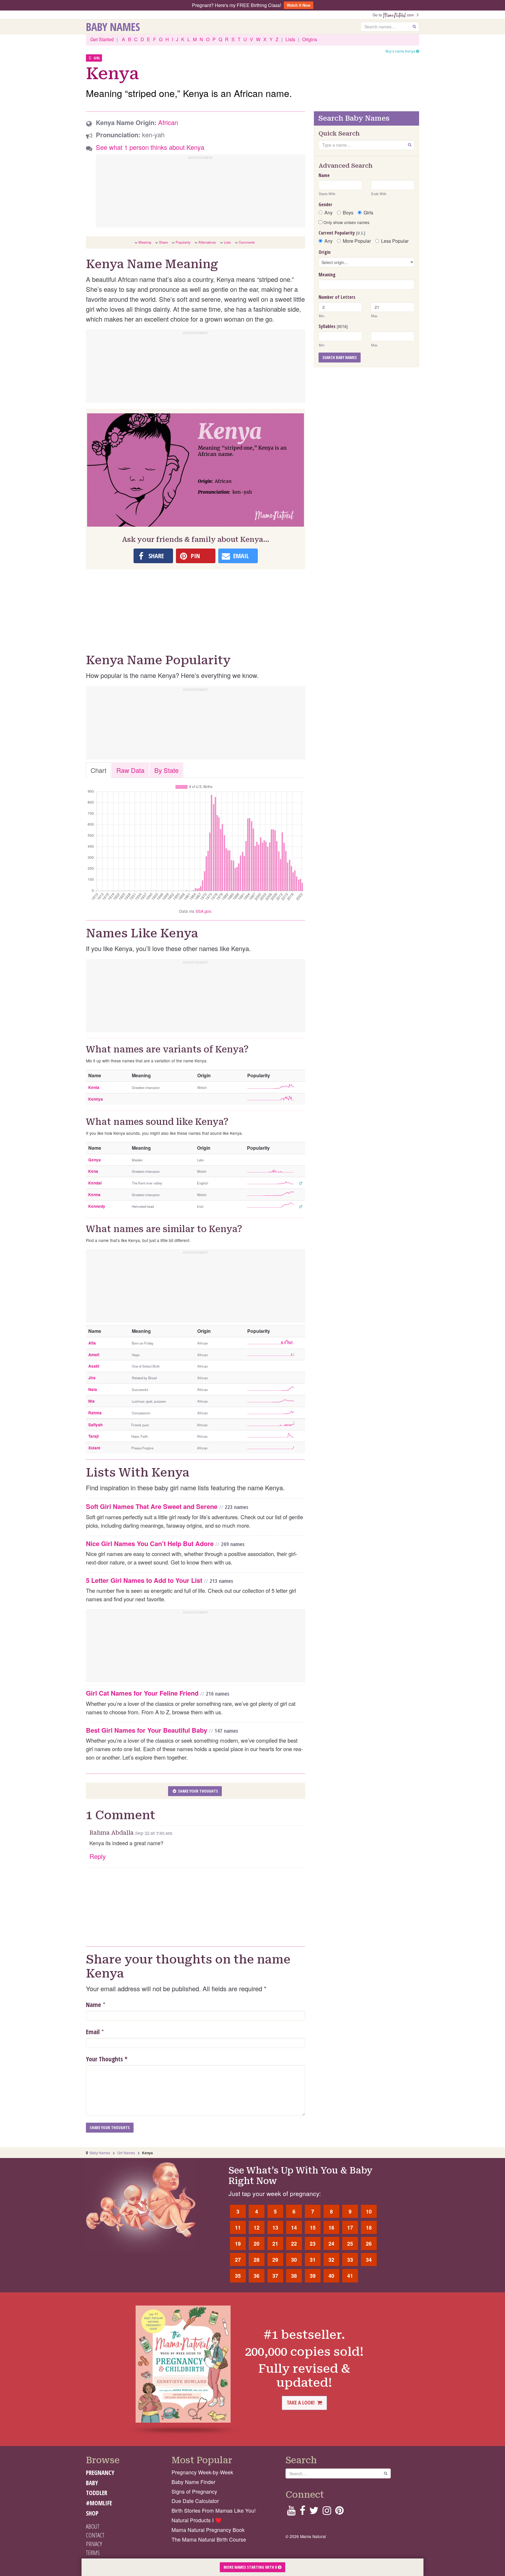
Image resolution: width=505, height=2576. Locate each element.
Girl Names (126, 2153)
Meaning (145, 242)
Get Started (102, 39)
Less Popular (395, 241)
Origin (325, 252)
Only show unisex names (346, 222)
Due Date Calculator (195, 2501)
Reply (98, 1856)
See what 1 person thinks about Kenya (150, 147)
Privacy (94, 2544)
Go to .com (395, 15)
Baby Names (113, 27)
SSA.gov (203, 911)
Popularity (183, 242)
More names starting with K (251, 2567)
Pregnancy (100, 2473)
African (168, 122)
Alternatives (207, 242)
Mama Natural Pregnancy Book (208, 2530)
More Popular (357, 241)
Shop (92, 2513)
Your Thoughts (107, 2059)
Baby (92, 2483)
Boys (348, 213)
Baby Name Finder (193, 2482)
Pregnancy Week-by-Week (202, 2472)
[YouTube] (291, 2512)
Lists (290, 39)
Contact (95, 2535)
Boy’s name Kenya (401, 51)
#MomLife (99, 2503)
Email (93, 2032)
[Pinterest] (339, 2512)
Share (163, 242)
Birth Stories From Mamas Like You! (214, 2510)
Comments (247, 242)
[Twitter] (314, 2512)
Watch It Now (299, 5)
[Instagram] (327, 2512)
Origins (310, 39)
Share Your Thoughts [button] (198, 1791)
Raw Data (130, 770)
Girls (368, 213)
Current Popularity (342, 233)
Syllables (333, 326)
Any (328, 213)
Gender (325, 204)
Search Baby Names (340, 357)
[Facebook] (302, 2512)
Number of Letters (337, 297)
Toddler (97, 2493)
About (93, 2526)
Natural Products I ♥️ (197, 2520)
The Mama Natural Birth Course (209, 2539)
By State (166, 770)
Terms (93, 2553)
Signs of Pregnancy (194, 2491)
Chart (98, 770)
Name (94, 2004)
